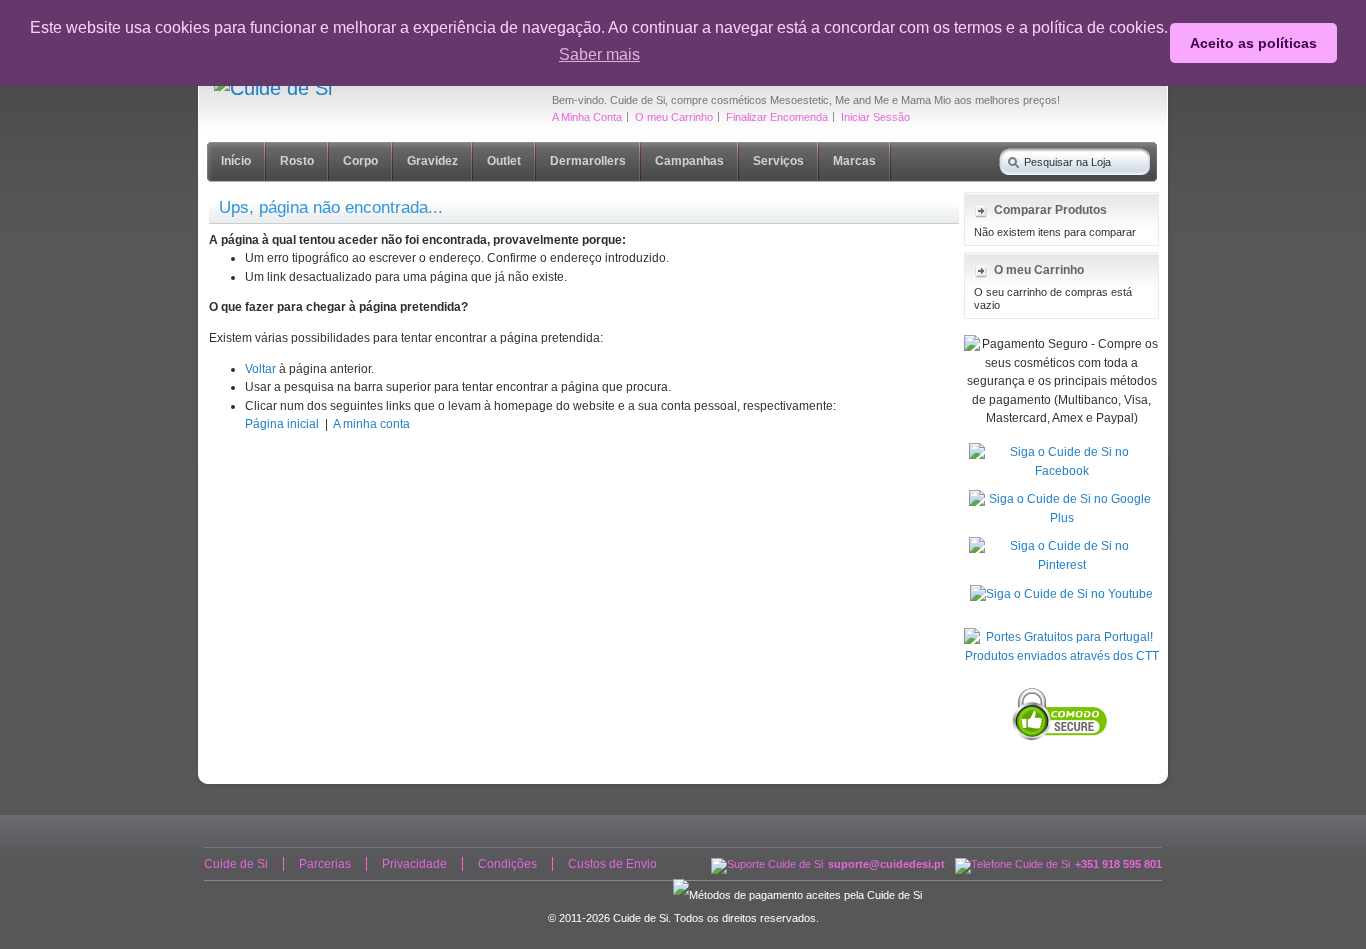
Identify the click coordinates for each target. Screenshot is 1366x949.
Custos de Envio (612, 864)
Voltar (260, 369)
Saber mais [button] (599, 54)
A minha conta (371, 424)
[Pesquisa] (1009, 158)
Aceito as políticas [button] (1253, 43)
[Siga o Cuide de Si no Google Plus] (1061, 494)
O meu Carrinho (674, 117)
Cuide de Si (236, 864)
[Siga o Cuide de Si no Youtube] (1061, 589)
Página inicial (282, 424)
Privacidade (414, 864)
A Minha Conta (587, 117)
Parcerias (325, 864)
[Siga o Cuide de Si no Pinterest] (1061, 541)
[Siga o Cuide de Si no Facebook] (1061, 447)
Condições (507, 864)
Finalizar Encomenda (777, 117)
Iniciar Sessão (875, 117)
